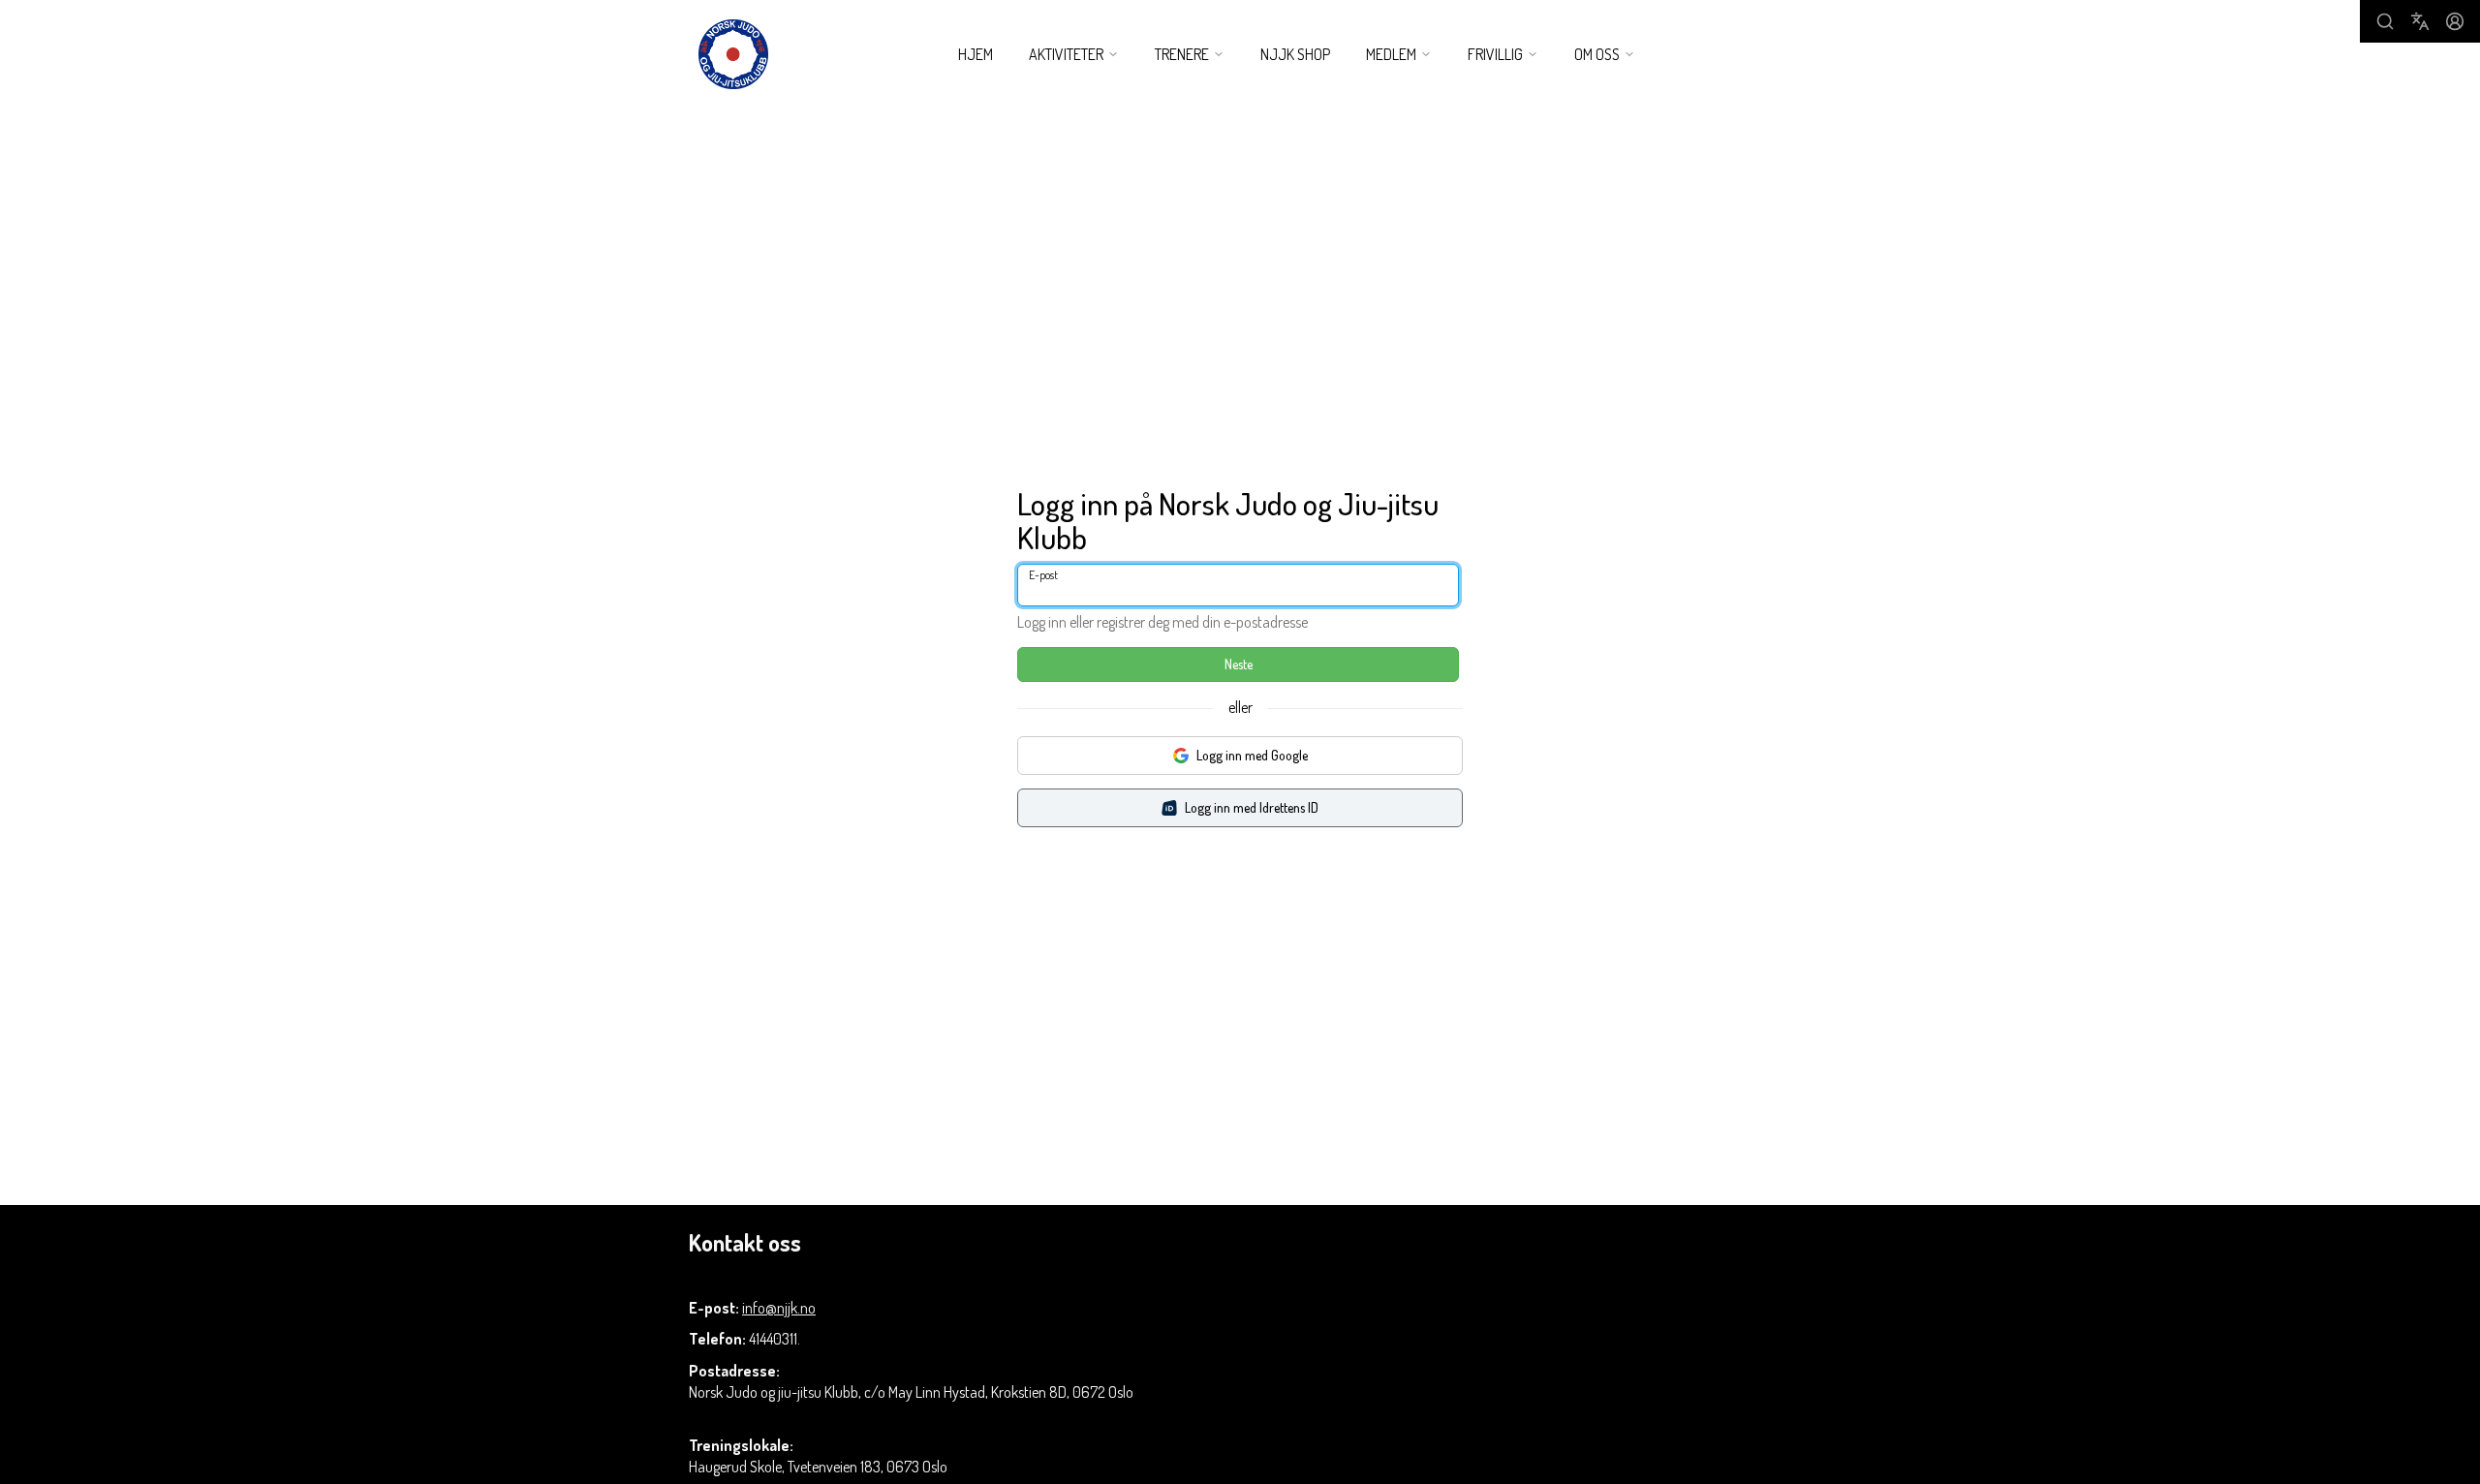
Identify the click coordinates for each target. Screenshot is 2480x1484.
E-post (1043, 575)
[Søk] (2385, 21)
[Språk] (2420, 21)
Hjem (976, 54)
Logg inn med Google (1252, 755)
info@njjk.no (779, 1308)
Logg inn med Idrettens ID (1252, 807)
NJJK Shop (1295, 54)
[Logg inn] (2455, 21)
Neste (1239, 664)
